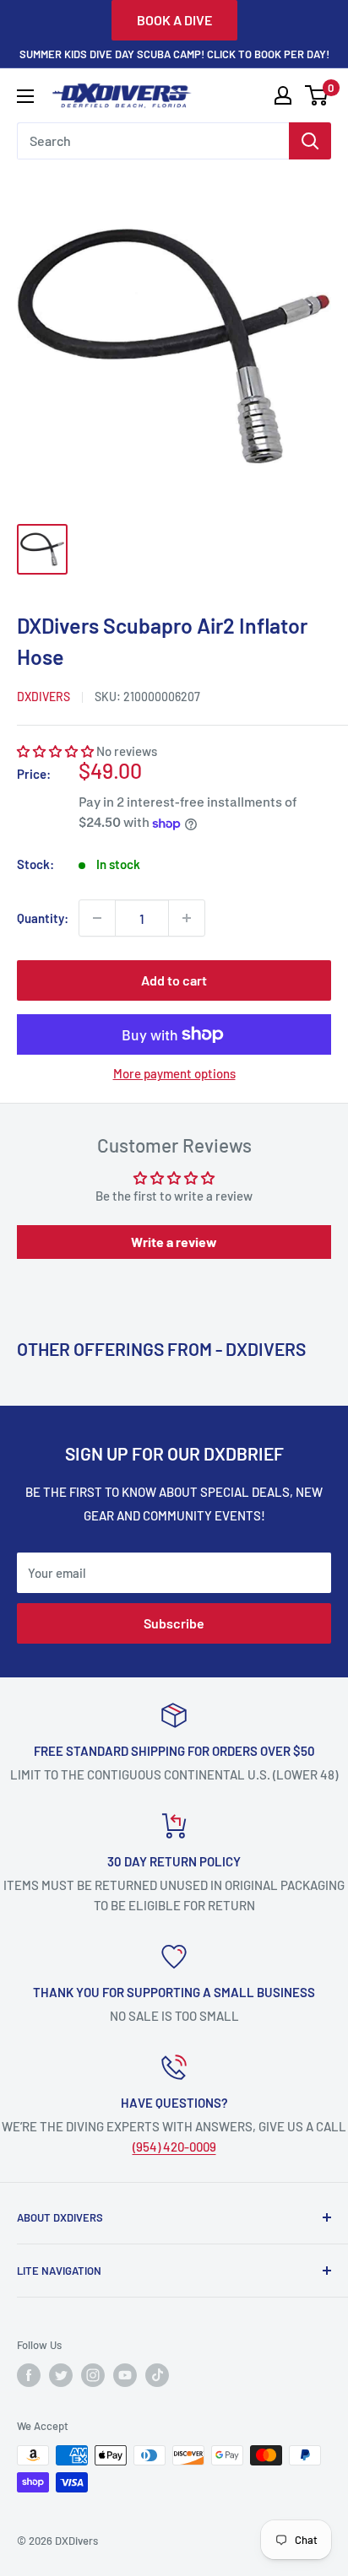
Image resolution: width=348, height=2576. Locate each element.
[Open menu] (25, 96)
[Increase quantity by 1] (187, 918)
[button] (55, 751)
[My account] (283, 95)
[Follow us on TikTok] (157, 2375)
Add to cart (174, 980)
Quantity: (43, 918)
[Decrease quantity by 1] (97, 918)
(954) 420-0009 (174, 2147)
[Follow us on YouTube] (125, 2375)
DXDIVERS (43, 697)
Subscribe (174, 1623)
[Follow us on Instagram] (93, 2375)
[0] (317, 95)
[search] (153, 141)
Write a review (174, 1242)
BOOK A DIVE (174, 20)
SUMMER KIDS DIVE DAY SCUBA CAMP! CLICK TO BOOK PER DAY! (174, 54)
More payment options (174, 1073)
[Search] (310, 141)
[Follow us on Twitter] (61, 2375)
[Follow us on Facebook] (29, 2375)
